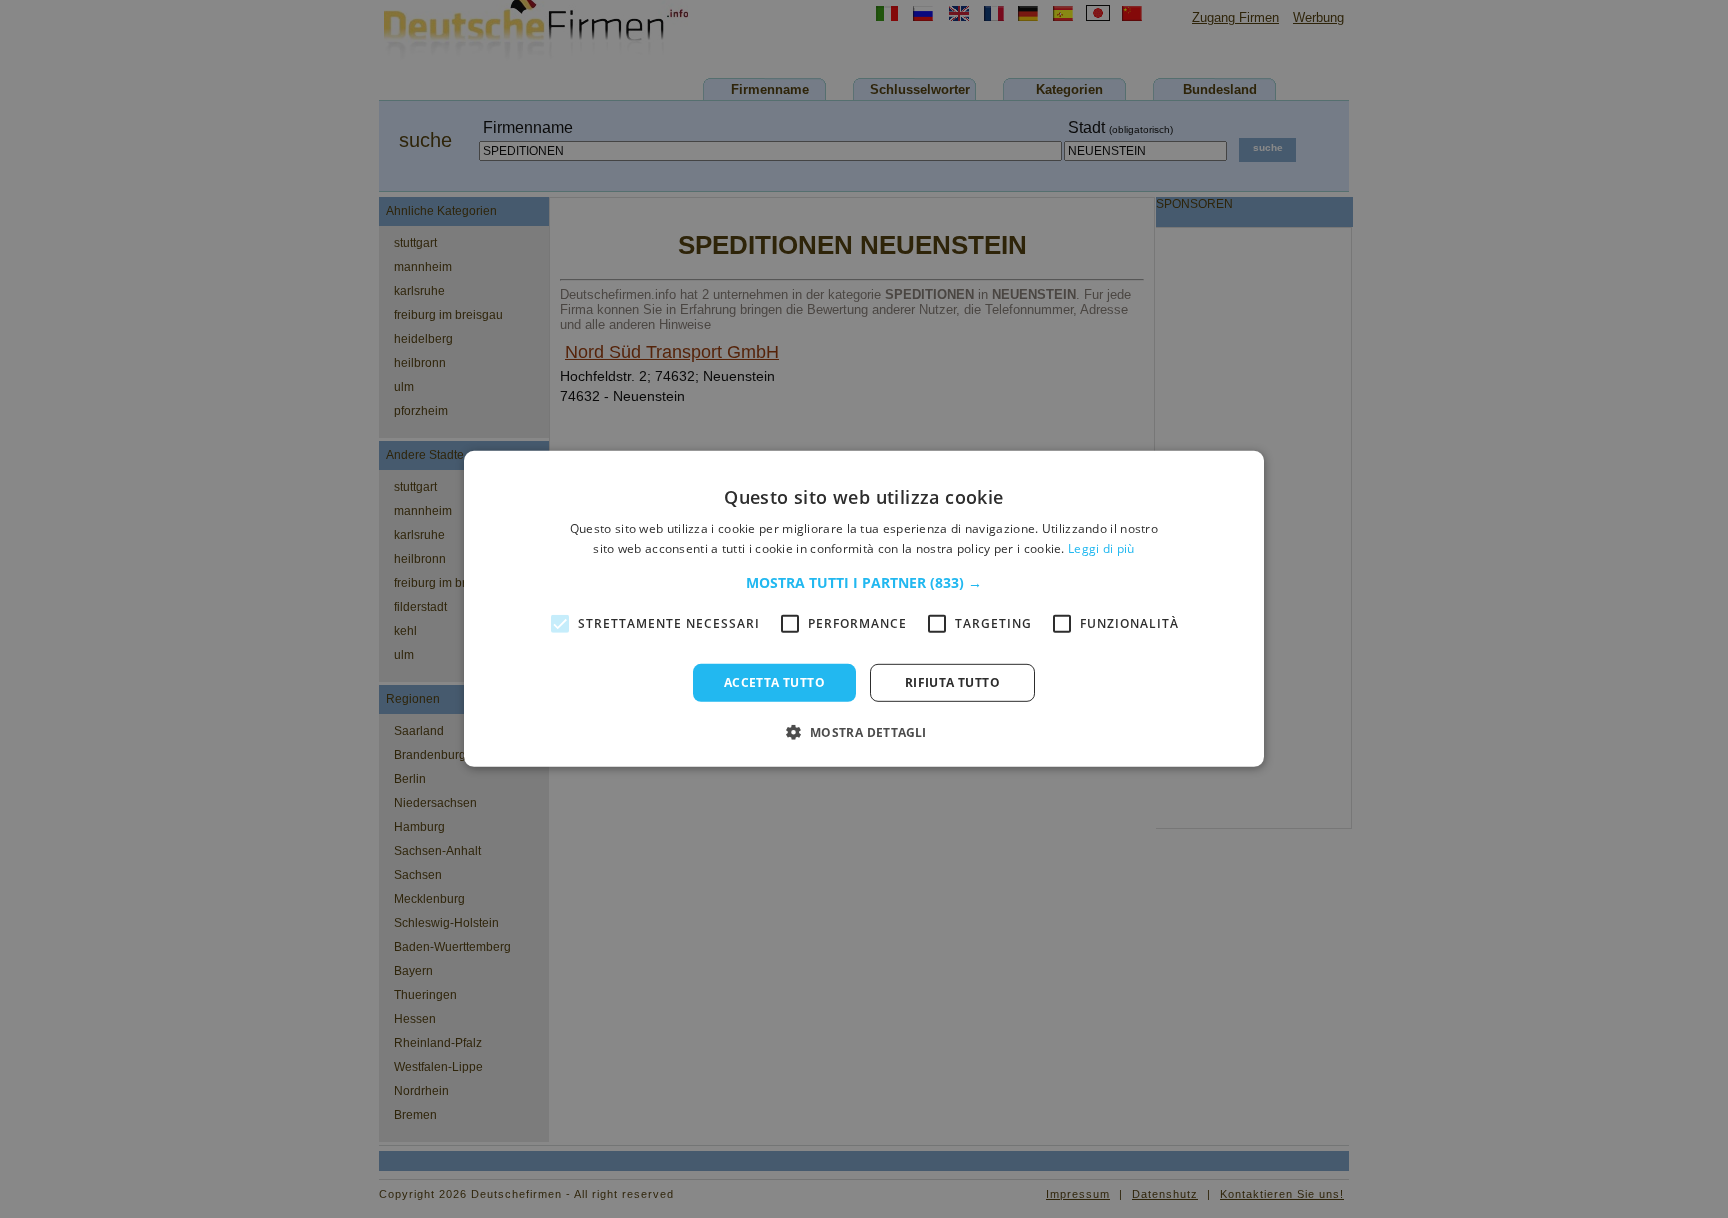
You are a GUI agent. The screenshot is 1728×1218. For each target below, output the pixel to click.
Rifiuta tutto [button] (952, 682)
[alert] (864, 609)
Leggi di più (1101, 548)
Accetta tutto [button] (774, 682)
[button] (864, 583)
